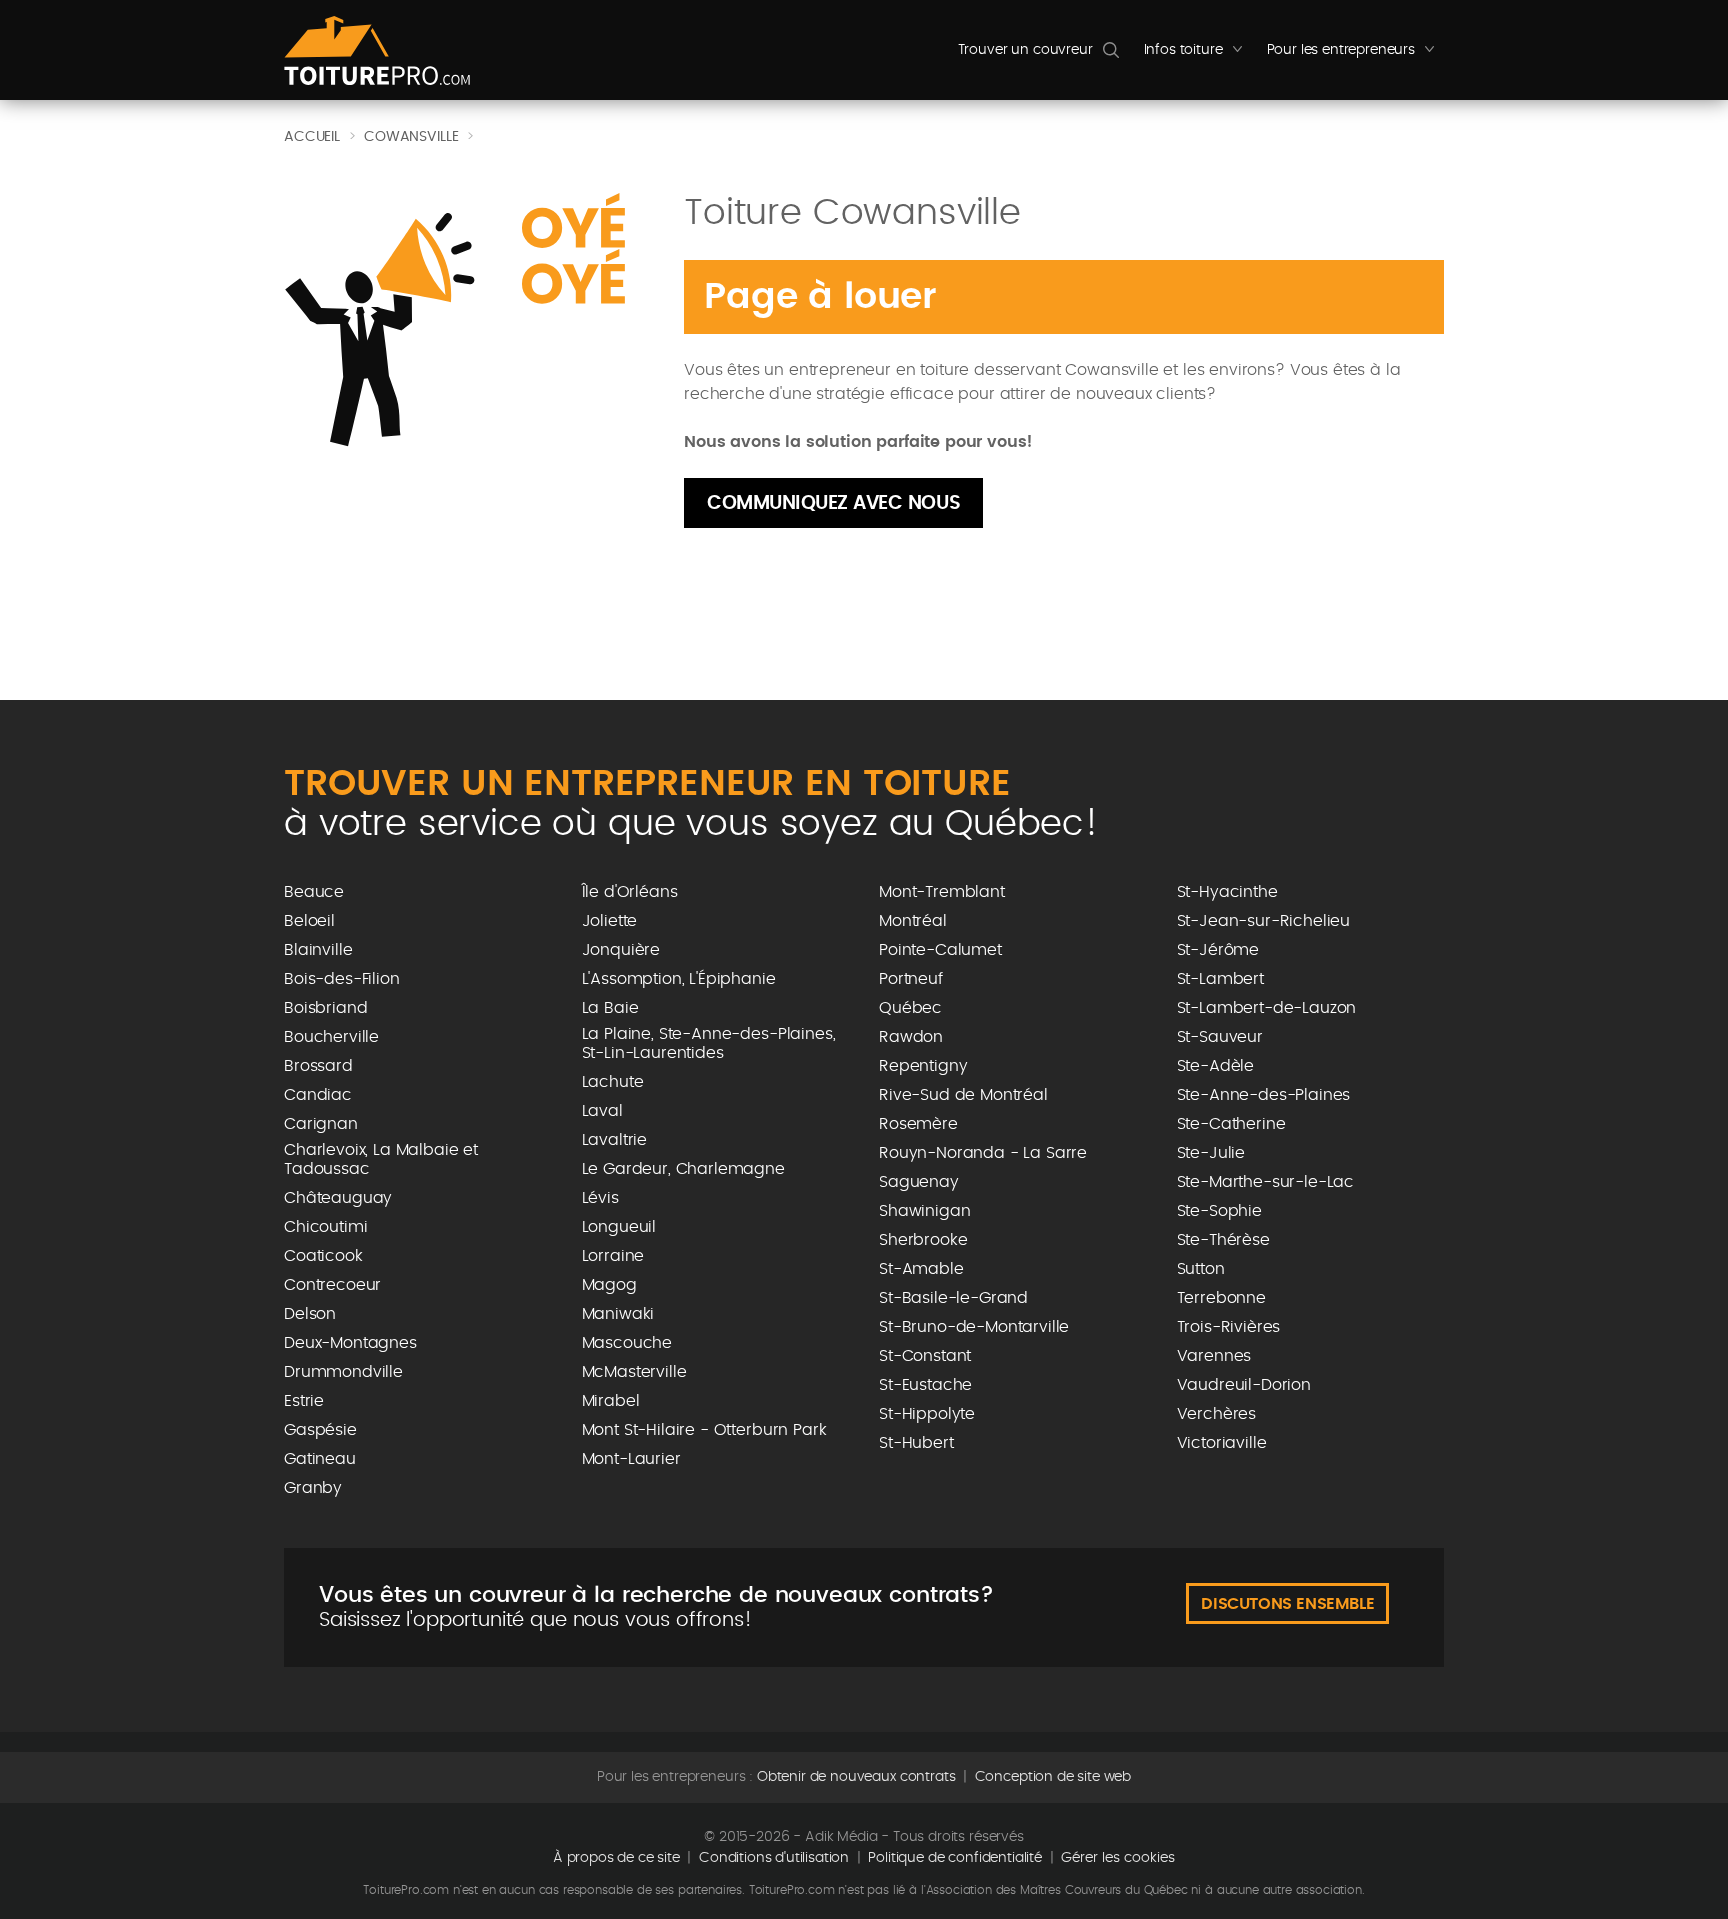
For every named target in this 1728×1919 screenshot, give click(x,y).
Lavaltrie (615, 1140)
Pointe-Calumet (940, 950)
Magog (609, 1285)
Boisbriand (325, 1008)
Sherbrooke (923, 1240)
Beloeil (309, 921)
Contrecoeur (332, 1285)
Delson (310, 1314)
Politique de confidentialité (955, 1858)
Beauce (314, 892)
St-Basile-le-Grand (953, 1298)
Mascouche (627, 1343)
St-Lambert (1220, 979)
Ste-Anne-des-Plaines (1264, 1095)
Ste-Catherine (1231, 1124)
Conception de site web (1053, 1777)
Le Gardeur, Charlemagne (683, 1169)
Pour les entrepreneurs (1355, 55)
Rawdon (911, 1037)
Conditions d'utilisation (774, 1858)
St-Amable (921, 1269)
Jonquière (621, 950)
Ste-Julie (1211, 1153)
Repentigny (923, 1066)
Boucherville (331, 1037)
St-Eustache (925, 1385)
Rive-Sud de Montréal (963, 1095)
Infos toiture (1198, 55)
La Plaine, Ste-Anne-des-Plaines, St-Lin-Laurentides (709, 1043)
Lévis (600, 1198)
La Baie (610, 1008)
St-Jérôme (1218, 950)
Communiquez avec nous (833, 503)
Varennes (1214, 1356)
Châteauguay (338, 1198)
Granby (313, 1488)
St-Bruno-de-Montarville (974, 1327)
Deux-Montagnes (350, 1343)
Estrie (304, 1401)
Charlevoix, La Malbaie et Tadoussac (381, 1159)
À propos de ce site (616, 1858)
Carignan (321, 1124)
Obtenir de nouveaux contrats (856, 1777)
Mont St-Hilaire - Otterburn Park (704, 1430)
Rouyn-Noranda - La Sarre (983, 1153)
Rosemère (918, 1124)
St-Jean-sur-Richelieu (1264, 921)
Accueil (312, 137)
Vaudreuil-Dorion (1244, 1385)
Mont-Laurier (631, 1459)
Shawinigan (924, 1211)
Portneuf (911, 979)
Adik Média (841, 1837)
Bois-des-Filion (342, 979)
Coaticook (323, 1256)
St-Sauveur (1220, 1037)
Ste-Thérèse (1223, 1240)
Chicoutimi (325, 1227)
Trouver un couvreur (1025, 50)
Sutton (1201, 1269)
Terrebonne (1221, 1298)
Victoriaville (1222, 1443)
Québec (910, 1008)
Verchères (1217, 1414)
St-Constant (925, 1356)
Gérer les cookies (1118, 1858)
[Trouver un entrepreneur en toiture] (377, 50)
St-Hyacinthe (1227, 892)
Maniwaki (618, 1314)
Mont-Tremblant (942, 892)
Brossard (318, 1066)
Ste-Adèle (1216, 1066)
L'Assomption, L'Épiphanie (679, 979)
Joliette (610, 921)
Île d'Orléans (630, 892)
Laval (602, 1111)
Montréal (913, 921)
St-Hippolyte (927, 1414)
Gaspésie (320, 1430)
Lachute (613, 1082)
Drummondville (343, 1372)
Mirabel (611, 1401)
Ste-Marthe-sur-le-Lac (1266, 1182)
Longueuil (619, 1227)
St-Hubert (916, 1443)
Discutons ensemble (1287, 1604)
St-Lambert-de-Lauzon (1267, 1008)
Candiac (318, 1095)
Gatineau (320, 1459)
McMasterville (634, 1372)
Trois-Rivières (1229, 1327)
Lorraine (613, 1256)
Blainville (318, 950)
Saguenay (919, 1182)
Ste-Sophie (1219, 1211)
